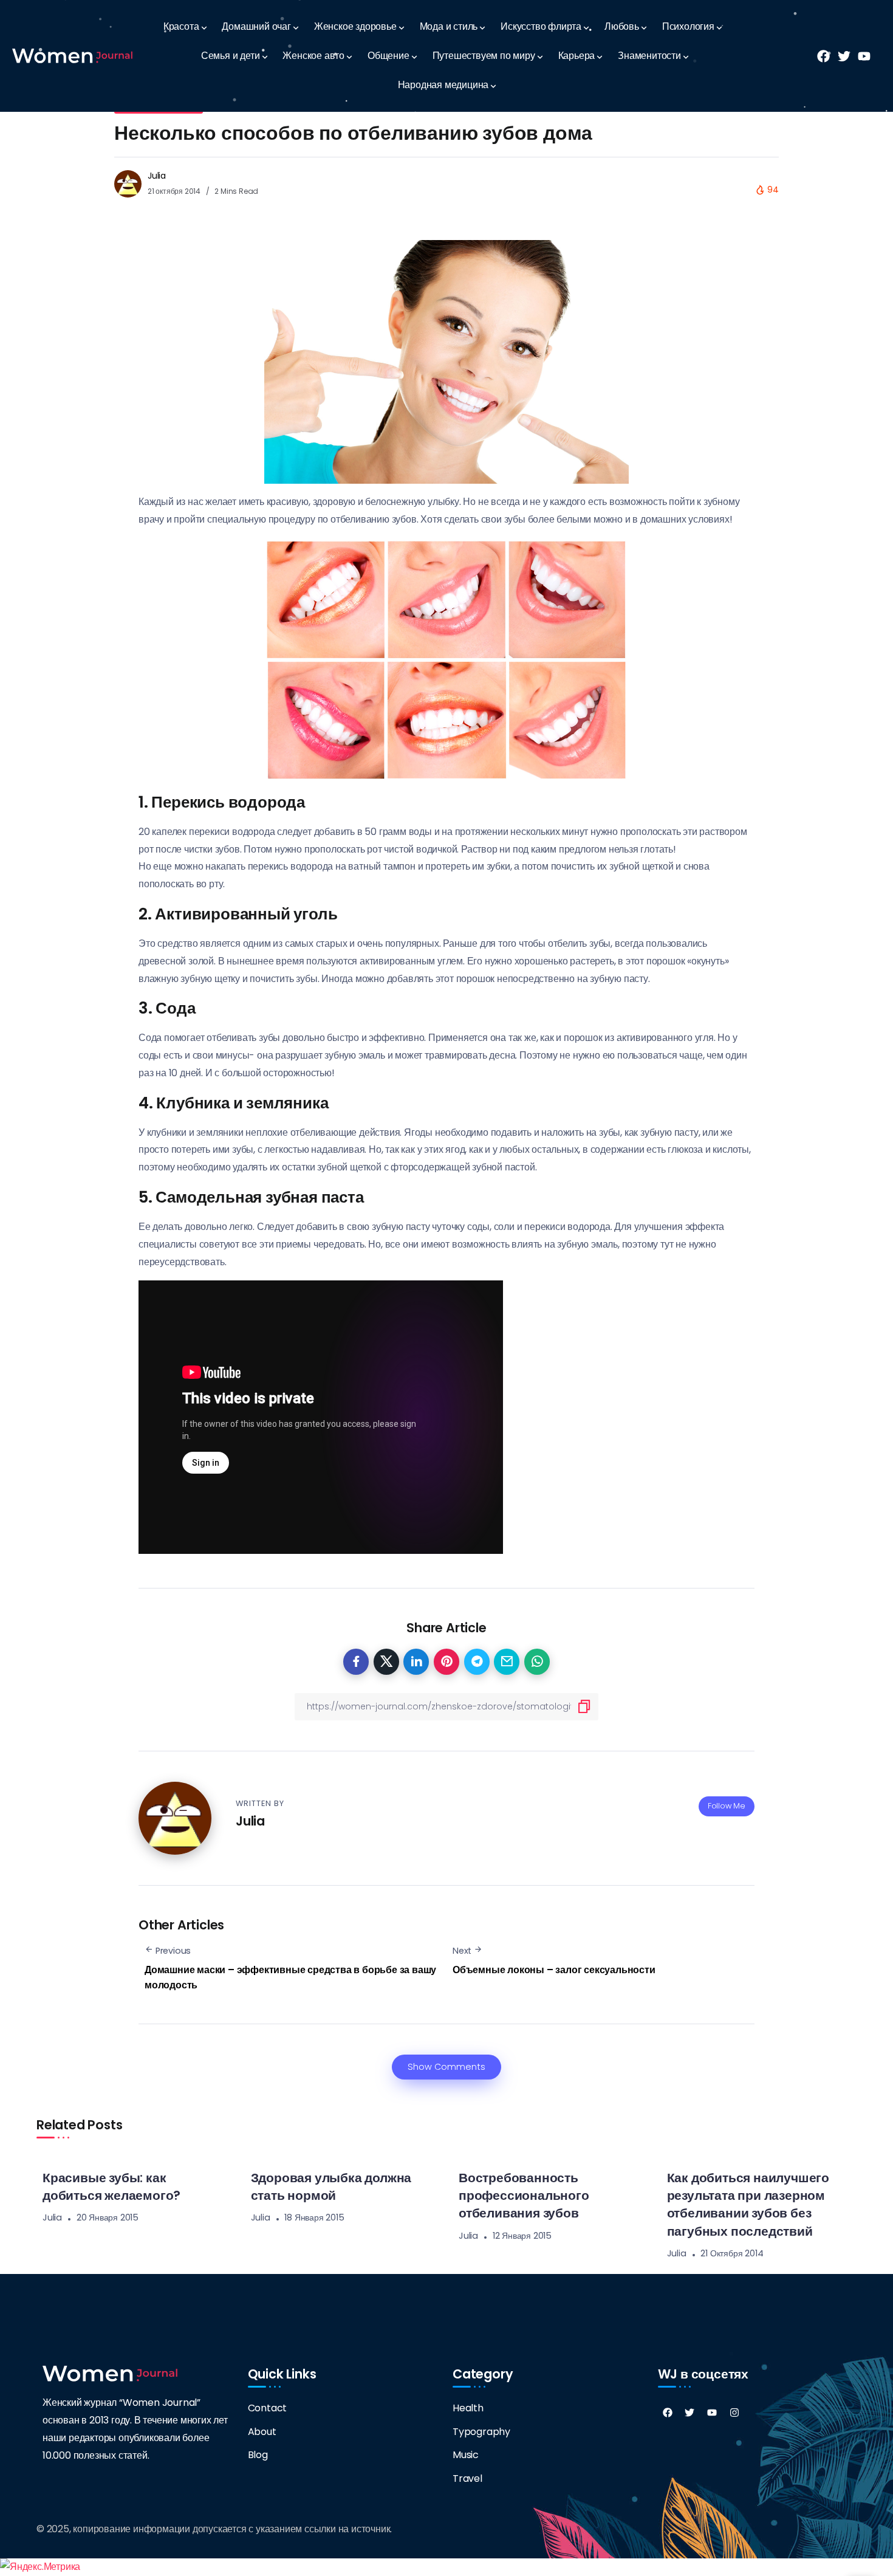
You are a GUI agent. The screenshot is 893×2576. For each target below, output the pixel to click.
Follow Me (727, 1806)
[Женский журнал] (72, 56)
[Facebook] (668, 2413)
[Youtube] (712, 2413)
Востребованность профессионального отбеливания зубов (524, 2195)
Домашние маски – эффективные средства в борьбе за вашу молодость (290, 1978)
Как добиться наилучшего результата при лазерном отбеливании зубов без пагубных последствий (748, 2204)
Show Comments (446, 2067)
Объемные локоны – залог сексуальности (554, 1970)
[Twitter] (689, 2413)
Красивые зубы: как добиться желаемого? (111, 2186)
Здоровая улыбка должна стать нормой (331, 2186)
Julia (157, 176)
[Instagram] (734, 2413)
